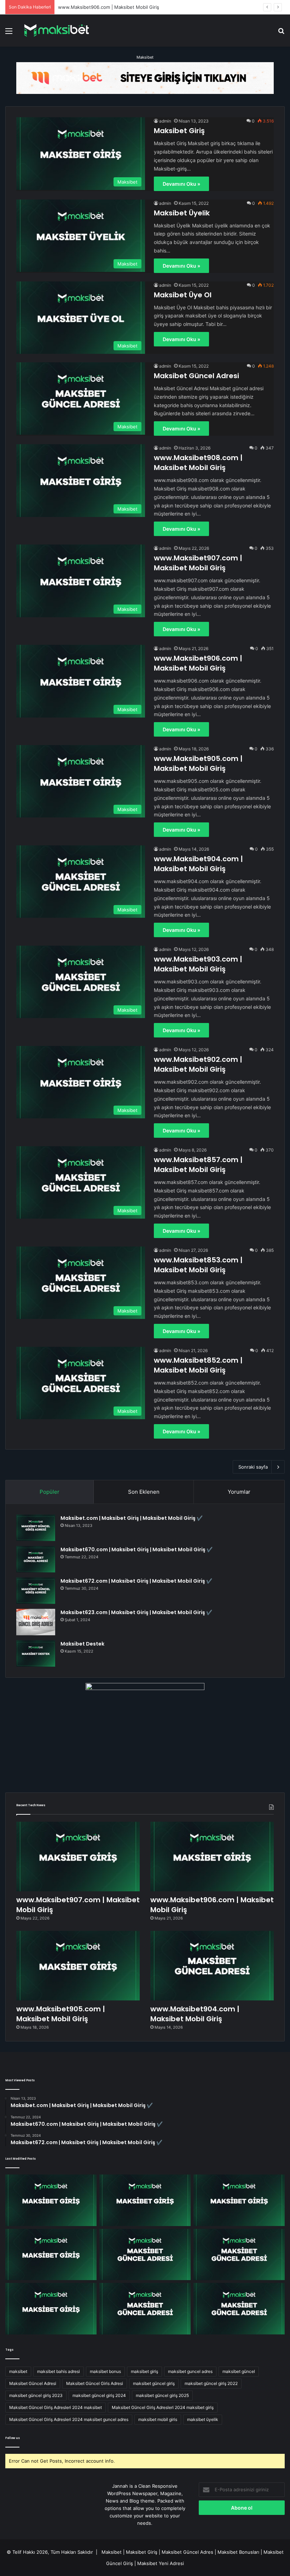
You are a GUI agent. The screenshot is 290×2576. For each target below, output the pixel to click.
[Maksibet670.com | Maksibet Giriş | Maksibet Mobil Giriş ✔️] (36, 1559)
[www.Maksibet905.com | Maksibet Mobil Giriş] (78, 1966)
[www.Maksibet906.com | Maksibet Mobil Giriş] (212, 1857)
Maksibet (145, 57)
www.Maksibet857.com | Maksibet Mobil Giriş (198, 1165)
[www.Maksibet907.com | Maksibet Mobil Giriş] (78, 1857)
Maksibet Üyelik (182, 213)
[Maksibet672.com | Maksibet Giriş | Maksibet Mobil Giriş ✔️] (36, 1591)
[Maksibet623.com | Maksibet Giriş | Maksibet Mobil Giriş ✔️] (36, 1622)
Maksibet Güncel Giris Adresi (95, 2383)
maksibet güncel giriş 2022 (211, 2383)
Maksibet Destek (82, 1644)
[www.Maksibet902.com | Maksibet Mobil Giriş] (51, 2309)
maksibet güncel (239, 2371)
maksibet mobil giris (158, 2419)
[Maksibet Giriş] (57, 31)
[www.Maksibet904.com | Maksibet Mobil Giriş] (212, 1966)
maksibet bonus (105, 2371)
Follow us (13, 2438)
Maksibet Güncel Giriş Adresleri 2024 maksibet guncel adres (69, 2419)
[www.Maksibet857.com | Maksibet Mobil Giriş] (145, 2309)
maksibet (18, 2371)
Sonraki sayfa (253, 1467)
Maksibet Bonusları (238, 2552)
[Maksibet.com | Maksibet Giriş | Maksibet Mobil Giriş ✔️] (36, 1528)
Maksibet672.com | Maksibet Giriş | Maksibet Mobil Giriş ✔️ (136, 1581)
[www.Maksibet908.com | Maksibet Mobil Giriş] (51, 2200)
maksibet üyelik (203, 2419)
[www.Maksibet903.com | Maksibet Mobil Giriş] (239, 2255)
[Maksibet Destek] (36, 1653)
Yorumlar (239, 1492)
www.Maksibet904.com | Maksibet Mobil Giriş (198, 864)
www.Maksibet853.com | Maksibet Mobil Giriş (198, 1265)
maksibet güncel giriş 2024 (99, 2395)
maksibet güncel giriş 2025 (162, 2395)
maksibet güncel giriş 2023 (36, 2395)
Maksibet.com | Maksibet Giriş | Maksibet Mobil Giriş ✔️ (132, 1518)
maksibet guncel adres (190, 2371)
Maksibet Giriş (179, 131)
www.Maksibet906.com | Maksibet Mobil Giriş (198, 663)
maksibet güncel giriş (154, 2383)
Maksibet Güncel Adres (187, 2552)
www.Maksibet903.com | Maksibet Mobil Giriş (198, 964)
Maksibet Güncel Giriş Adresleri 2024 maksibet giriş (163, 2407)
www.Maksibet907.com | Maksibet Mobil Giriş (198, 563)
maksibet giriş (144, 2371)
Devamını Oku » (181, 184)
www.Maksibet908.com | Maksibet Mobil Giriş (198, 463)
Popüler (50, 1492)
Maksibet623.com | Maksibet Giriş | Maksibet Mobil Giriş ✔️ (136, 1612)
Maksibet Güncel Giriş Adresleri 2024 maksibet (56, 2407)
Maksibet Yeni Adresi (161, 2563)
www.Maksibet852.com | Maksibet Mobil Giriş (198, 1365)
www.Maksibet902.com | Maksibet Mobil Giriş (198, 1064)
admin (165, 121)
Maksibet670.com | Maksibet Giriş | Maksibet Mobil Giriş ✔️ (137, 1549)
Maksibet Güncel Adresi (196, 376)
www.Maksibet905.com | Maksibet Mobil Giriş (198, 763)
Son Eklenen (144, 1492)
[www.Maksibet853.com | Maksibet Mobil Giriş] (239, 2309)
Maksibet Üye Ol (183, 295)
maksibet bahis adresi (59, 2371)
